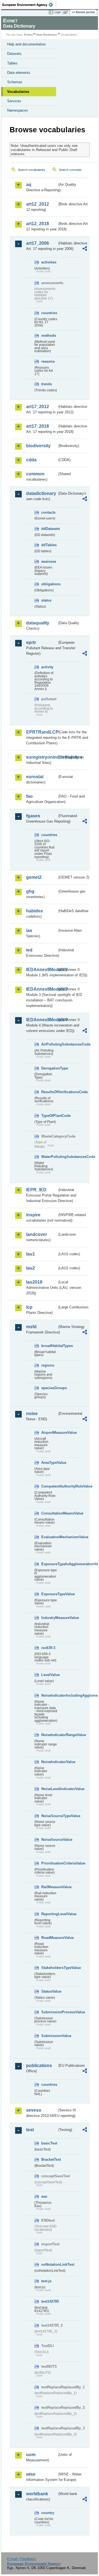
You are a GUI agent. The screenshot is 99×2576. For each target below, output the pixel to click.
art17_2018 (38, 426)
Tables (12, 63)
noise (32, 1414)
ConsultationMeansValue (49, 1513)
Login (57, 12)
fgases (33, 816)
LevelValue (49, 1675)
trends (47, 384)
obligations (49, 584)
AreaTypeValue (49, 1463)
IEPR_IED (36, 1190)
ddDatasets (49, 529)
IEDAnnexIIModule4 (42, 1020)
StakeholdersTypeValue (49, 1968)
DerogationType (49, 1068)
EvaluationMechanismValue (49, 1537)
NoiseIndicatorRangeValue (49, 1735)
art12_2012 (38, 204)
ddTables (49, 545)
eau (44, 2196)
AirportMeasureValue (49, 1433)
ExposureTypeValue (49, 1594)
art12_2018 (38, 224)
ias (29, 930)
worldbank (37, 2494)
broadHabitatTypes (49, 1346)
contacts (48, 512)
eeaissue (49, 561)
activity (47, 667)
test (30, 2130)
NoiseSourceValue (49, 1840)
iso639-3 (48, 1648)
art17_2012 (38, 407)
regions (48, 1365)
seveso (34, 2110)
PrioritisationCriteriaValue (49, 1863)
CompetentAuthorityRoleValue (49, 1486)
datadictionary (41, 493)
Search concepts (70, 170)
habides (35, 911)
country (48, 2513)
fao (29, 796)
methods (49, 336)
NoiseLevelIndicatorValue (49, 1789)
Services (14, 101)
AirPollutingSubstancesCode (49, 1044)
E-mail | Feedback (22, 2559)
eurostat (35, 777)
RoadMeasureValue (49, 1938)
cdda (31, 460)
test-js (46, 2281)
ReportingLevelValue (49, 1914)
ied (29, 950)
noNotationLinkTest (49, 2264)
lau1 (31, 1254)
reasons (48, 361)
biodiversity (38, 446)
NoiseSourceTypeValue (49, 1816)
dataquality (38, 623)
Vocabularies (18, 92)
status (46, 600)
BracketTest (49, 2159)
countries (49, 313)
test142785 (49, 2301)
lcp (29, 1307)
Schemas (15, 82)
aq (29, 184)
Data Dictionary (47, 35)
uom (31, 2455)
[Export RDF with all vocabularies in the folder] (85, 249)
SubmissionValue (49, 2036)
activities (49, 262)
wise (31, 2474)
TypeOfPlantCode (49, 1116)
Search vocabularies (32, 170)
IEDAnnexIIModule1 (42, 970)
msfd (31, 1327)
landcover (37, 1234)
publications (39, 2066)
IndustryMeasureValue (49, 1618)
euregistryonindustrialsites (42, 757)
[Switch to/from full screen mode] (67, 12)
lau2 (31, 1268)
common (35, 474)
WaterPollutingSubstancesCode (49, 1157)
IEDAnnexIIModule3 (42, 989)
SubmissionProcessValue (49, 2012)
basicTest (49, 2143)
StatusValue (49, 1991)
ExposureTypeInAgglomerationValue (49, 1564)
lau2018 (34, 1282)
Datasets (14, 54)
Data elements (19, 73)
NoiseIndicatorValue (49, 1762)
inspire (33, 1215)
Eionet (28, 35)
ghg (30, 891)
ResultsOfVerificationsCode (49, 1092)
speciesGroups (49, 1388)
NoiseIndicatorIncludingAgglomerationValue (49, 1695)
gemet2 (34, 877)
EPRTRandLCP (42, 732)
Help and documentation (26, 44)
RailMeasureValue (49, 1887)
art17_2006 (38, 243)
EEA (29, 5)
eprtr (31, 642)
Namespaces (18, 110)
